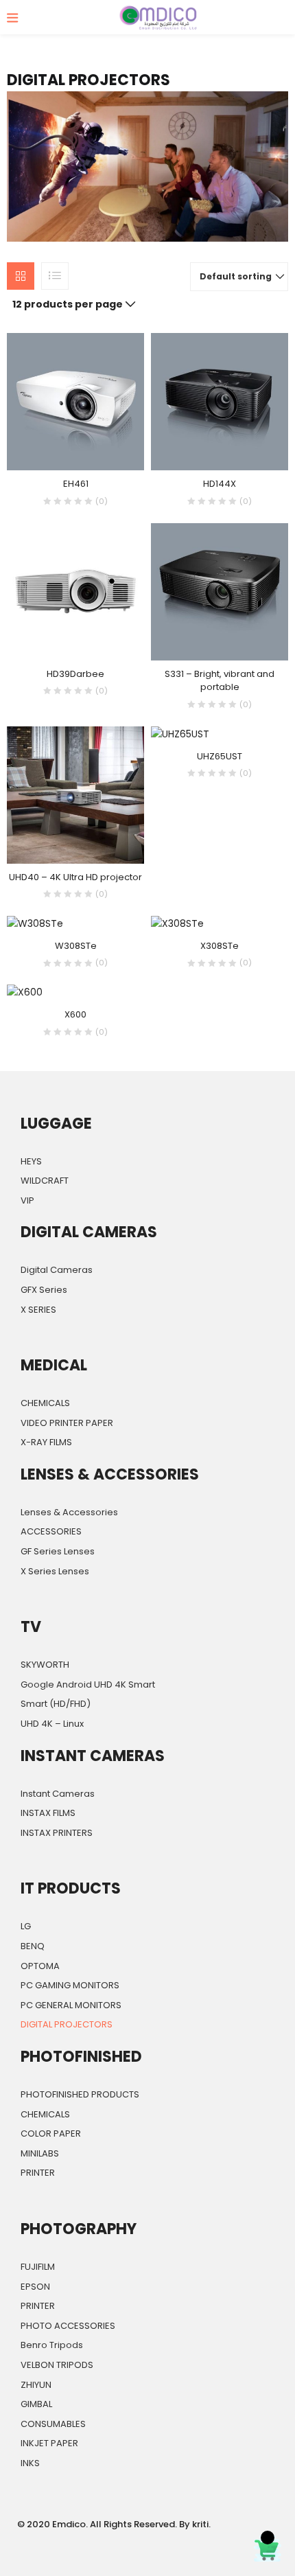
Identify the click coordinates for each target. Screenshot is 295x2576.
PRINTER (38, 2173)
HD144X (220, 484)
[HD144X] (220, 401)
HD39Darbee (75, 674)
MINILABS (40, 2153)
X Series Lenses (55, 1571)
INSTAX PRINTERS (57, 1833)
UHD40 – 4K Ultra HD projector (75, 877)
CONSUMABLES (53, 2424)
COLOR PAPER (51, 2134)
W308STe (76, 946)
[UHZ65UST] (180, 734)
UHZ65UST (220, 756)
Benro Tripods (52, 2345)
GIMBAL (36, 2404)
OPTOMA (40, 1966)
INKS (30, 2463)
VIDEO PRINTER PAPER (67, 1423)
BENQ (33, 1946)
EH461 (76, 484)
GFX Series (44, 1290)
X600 (75, 1014)
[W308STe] (35, 923)
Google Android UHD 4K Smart (88, 1684)
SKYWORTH (45, 1665)
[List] (55, 276)
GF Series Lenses (58, 1551)
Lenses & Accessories (69, 1512)
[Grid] (21, 276)
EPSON (35, 2287)
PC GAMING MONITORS (70, 1985)
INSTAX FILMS (48, 1813)
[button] (239, 277)
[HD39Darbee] (75, 591)
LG (26, 1926)
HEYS (31, 1161)
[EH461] (75, 401)
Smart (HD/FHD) (56, 1704)
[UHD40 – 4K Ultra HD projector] (75, 794)
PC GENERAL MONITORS (71, 2005)
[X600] (25, 992)
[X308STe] (177, 923)
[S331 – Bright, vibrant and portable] (220, 591)
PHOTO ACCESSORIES (68, 2326)
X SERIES (38, 1310)
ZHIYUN (36, 2385)
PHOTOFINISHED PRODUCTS (80, 2094)
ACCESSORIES (51, 1531)
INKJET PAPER (49, 2443)
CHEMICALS (45, 1403)
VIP (27, 1200)
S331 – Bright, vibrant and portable (220, 681)
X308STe (220, 946)
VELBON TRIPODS (57, 2365)
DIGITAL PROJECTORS (67, 2024)
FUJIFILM (38, 2267)
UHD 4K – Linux (52, 1724)
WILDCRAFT (45, 1181)
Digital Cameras (57, 1270)
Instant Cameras (58, 1794)
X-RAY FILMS (46, 1442)
